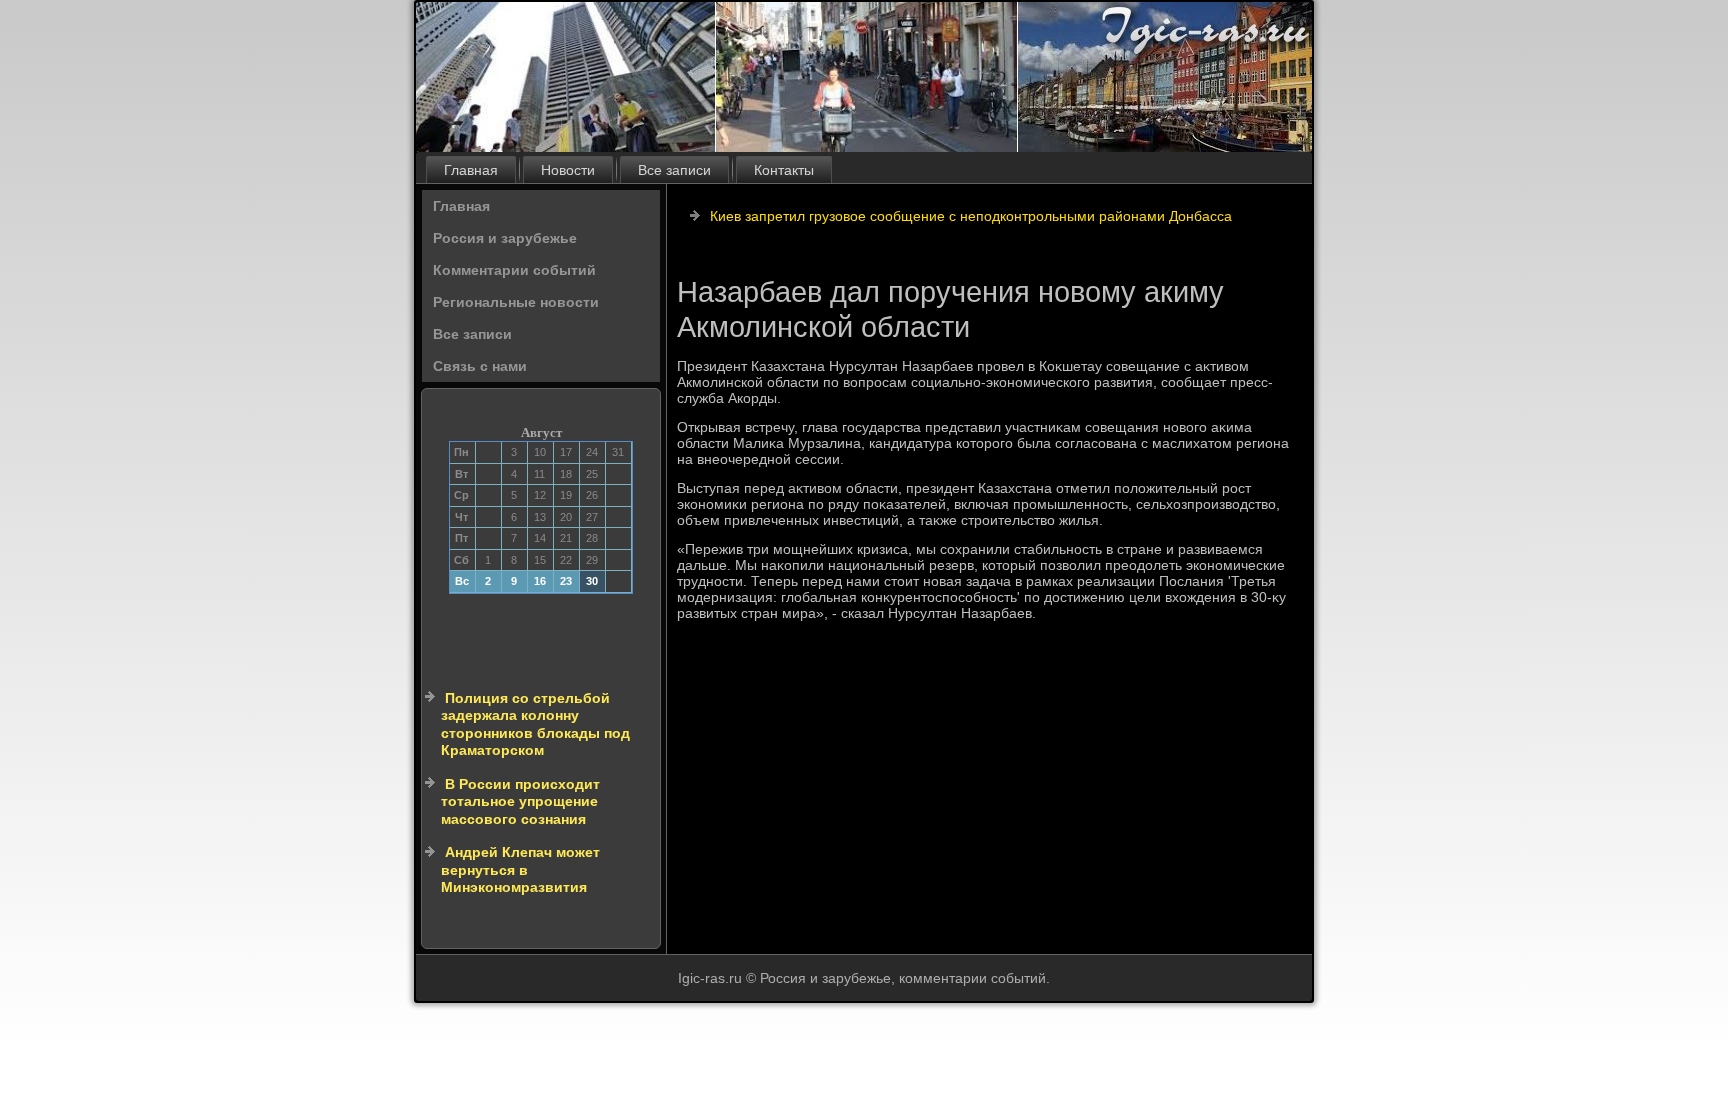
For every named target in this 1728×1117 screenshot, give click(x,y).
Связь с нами (480, 366)
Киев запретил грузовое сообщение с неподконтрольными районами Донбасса (971, 216)
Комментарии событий (514, 270)
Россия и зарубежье (505, 238)
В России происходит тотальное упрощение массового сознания (520, 801)
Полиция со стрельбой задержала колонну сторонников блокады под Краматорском (535, 724)
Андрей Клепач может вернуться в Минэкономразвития (520, 869)
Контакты (784, 170)
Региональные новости (516, 302)
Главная (471, 170)
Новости (568, 170)
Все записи (674, 170)
